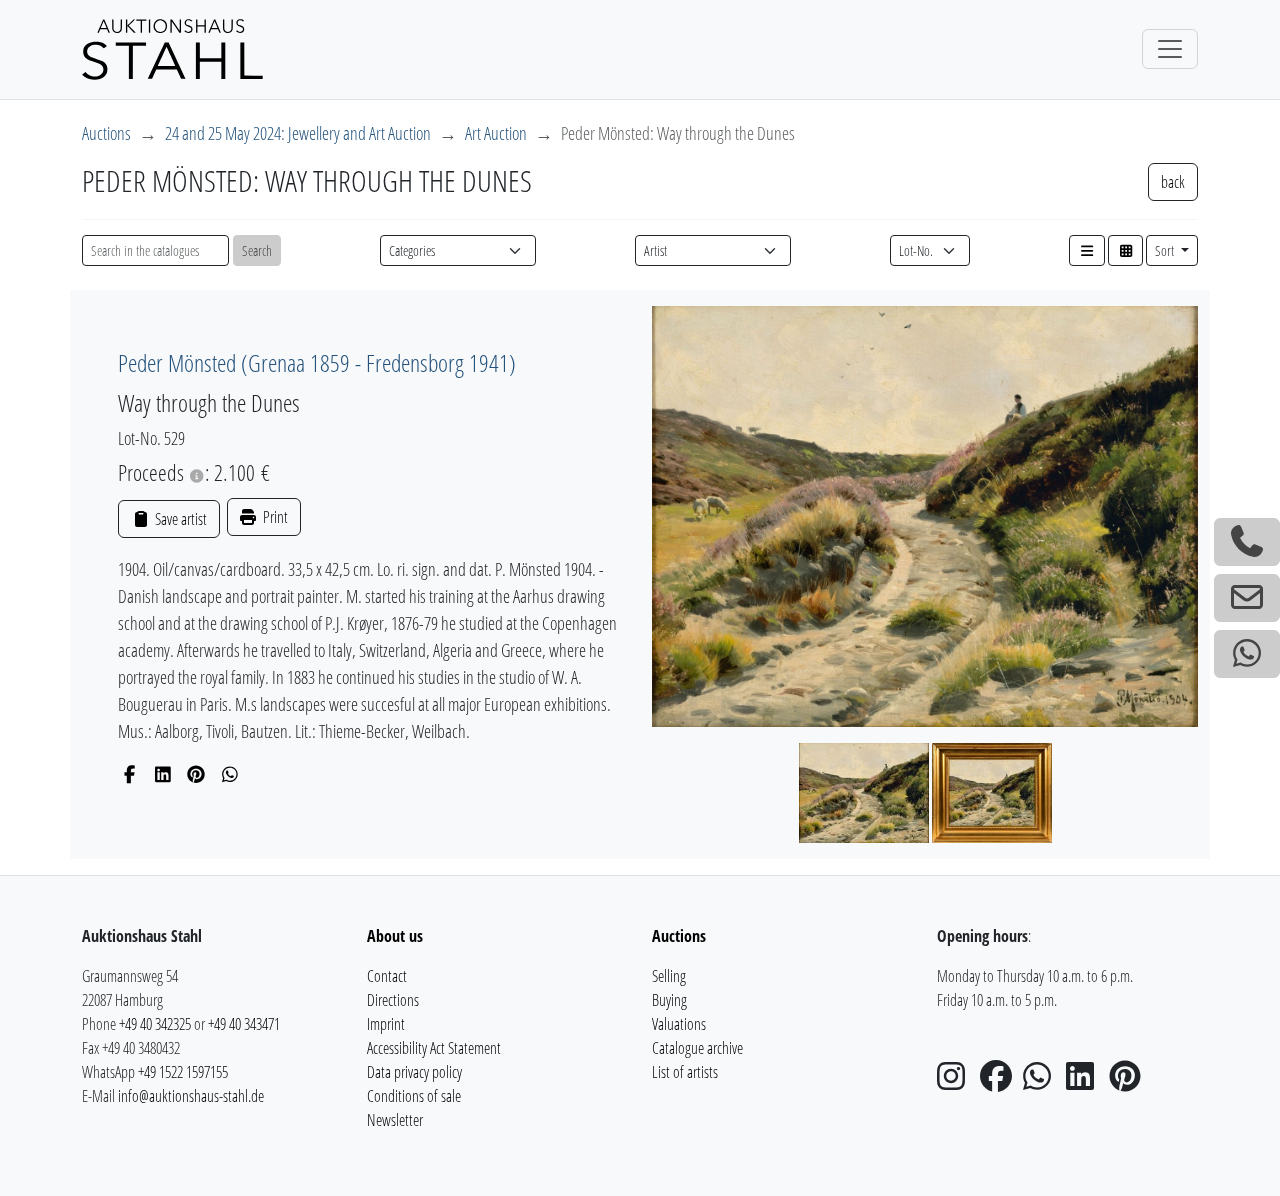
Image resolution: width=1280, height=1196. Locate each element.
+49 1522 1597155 (183, 1072)
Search (257, 250)
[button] (1087, 250)
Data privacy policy (414, 1072)
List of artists (685, 1072)
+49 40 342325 (155, 1024)
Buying (669, 1000)
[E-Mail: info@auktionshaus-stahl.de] (1247, 598)
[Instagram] (957, 1082)
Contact (387, 976)
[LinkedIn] (163, 774)
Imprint (386, 1024)
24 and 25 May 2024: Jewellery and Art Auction (298, 133)
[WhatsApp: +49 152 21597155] (1247, 654)
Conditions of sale (414, 1096)
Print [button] (274, 517)
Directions (393, 1000)
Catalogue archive (697, 1048)
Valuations (679, 1024)
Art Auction (496, 133)
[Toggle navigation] (1170, 49)
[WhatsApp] (230, 774)
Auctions (106, 133)
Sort (1166, 250)
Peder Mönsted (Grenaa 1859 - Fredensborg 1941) (317, 362)
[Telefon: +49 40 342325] (1247, 542)
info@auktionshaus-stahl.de (191, 1096)
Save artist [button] (179, 519)
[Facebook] (129, 774)
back (1173, 182)
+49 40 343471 (244, 1024)
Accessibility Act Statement (434, 1048)
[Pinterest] (196, 774)
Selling (669, 976)
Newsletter (395, 1120)
